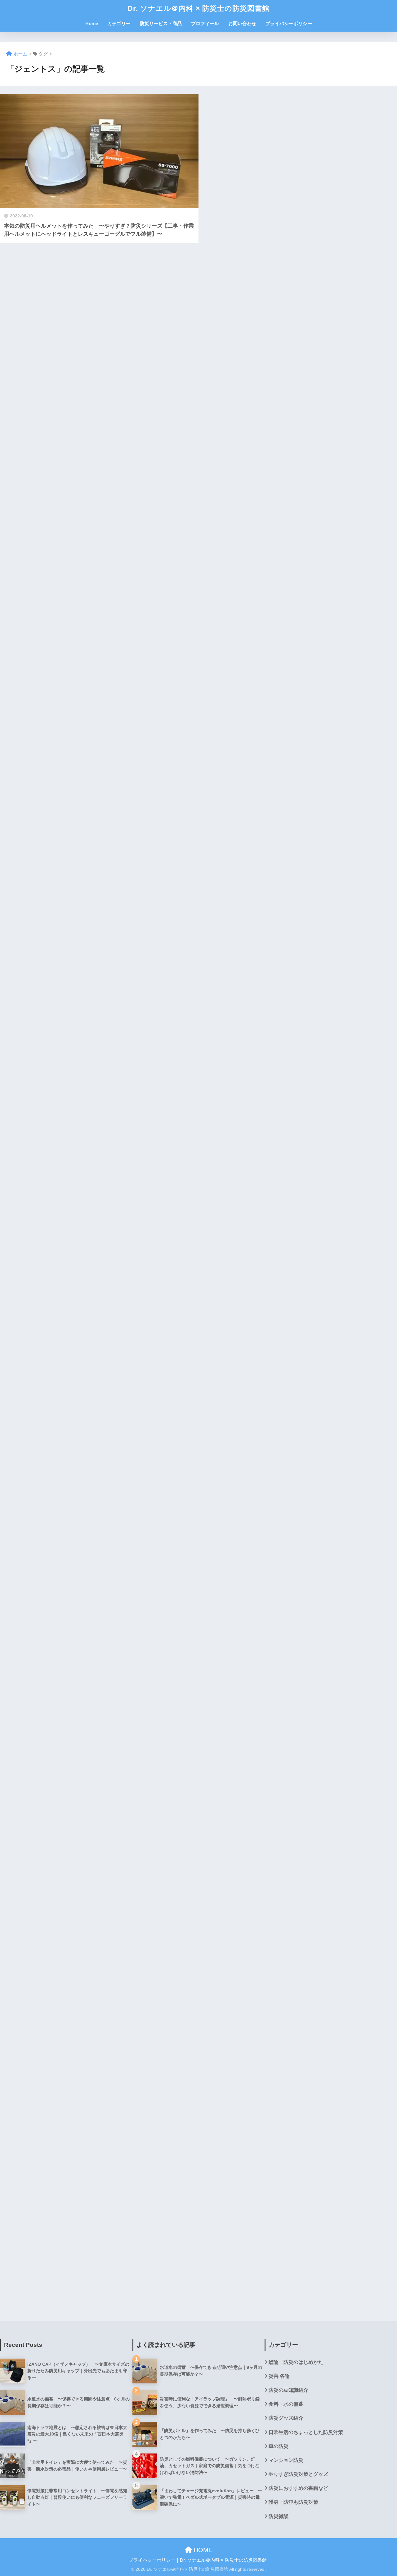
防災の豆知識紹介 (288, 2390)
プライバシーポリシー (289, 23)
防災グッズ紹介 (286, 2418)
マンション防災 (286, 2460)
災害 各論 (279, 2376)
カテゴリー (119, 23)
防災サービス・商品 (161, 23)
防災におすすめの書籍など (298, 2488)
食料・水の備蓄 (286, 2404)
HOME (202, 2550)
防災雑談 (279, 2516)
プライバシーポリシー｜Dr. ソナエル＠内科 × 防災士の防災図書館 (198, 2560)
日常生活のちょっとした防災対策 (306, 2432)
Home (92, 23)
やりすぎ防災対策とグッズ (298, 2474)
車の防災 (279, 2446)
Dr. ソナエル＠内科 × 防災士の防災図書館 (198, 8)
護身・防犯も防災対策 (293, 2502)
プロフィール (205, 23)
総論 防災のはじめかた (296, 2362)
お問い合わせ (242, 23)
